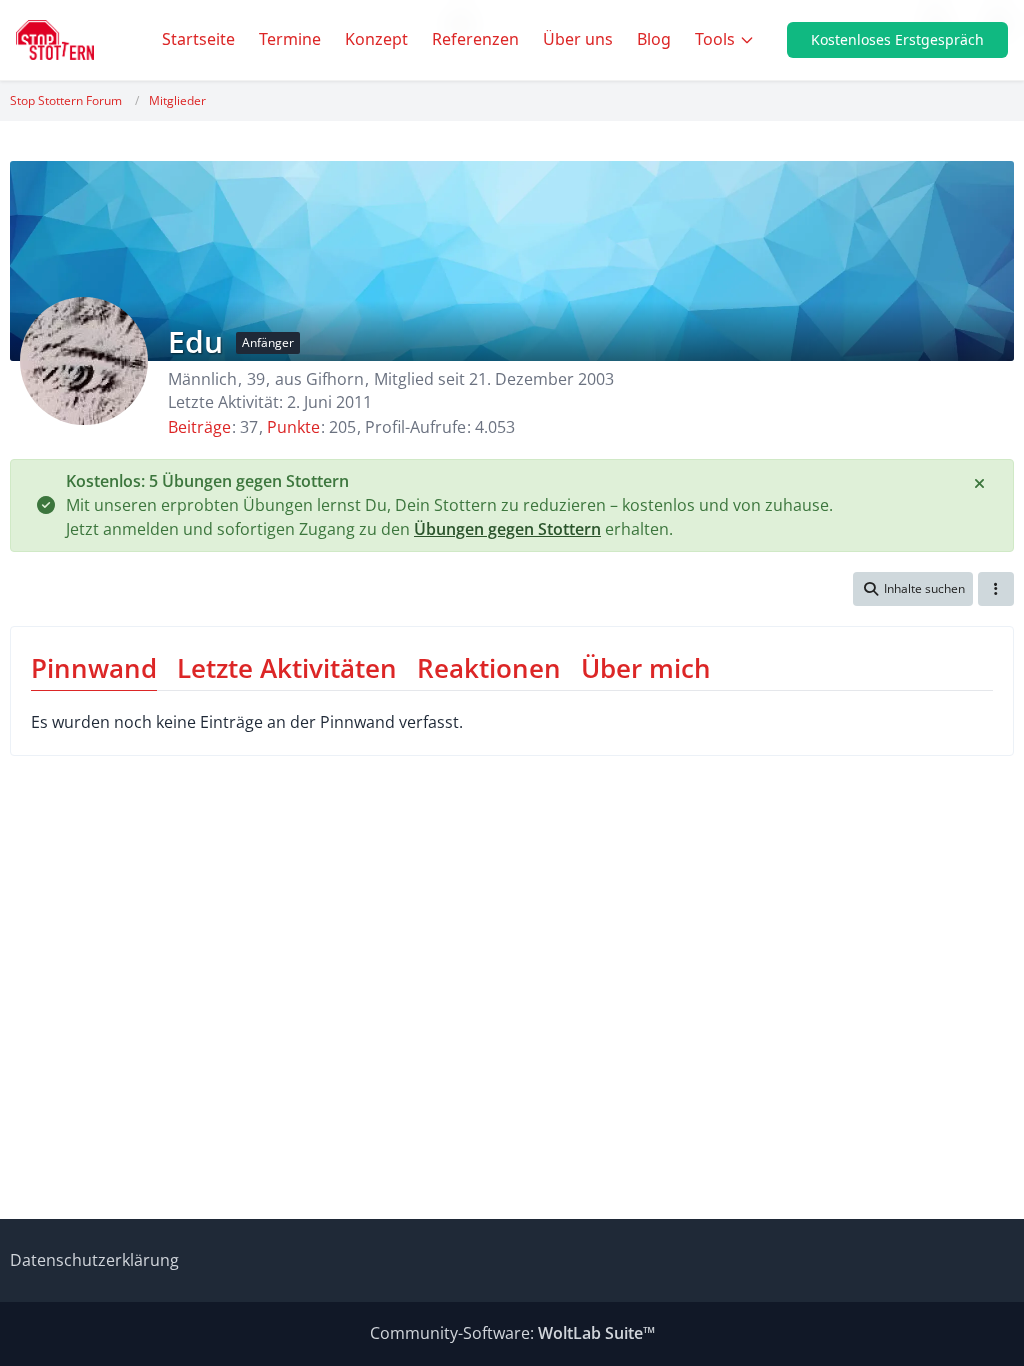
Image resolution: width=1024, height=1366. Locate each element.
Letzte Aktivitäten (287, 668)
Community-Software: (512, 1333)
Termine (290, 39)
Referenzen (475, 39)
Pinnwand (94, 668)
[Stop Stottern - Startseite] (55, 40)
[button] (913, 589)
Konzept (376, 39)
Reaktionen (489, 668)
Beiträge (199, 427)
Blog (654, 39)
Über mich (646, 668)
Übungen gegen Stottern (507, 529)
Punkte (293, 427)
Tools (715, 39)
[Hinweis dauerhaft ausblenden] (981, 482)
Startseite (198, 39)
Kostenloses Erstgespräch (897, 39)
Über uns (578, 39)
